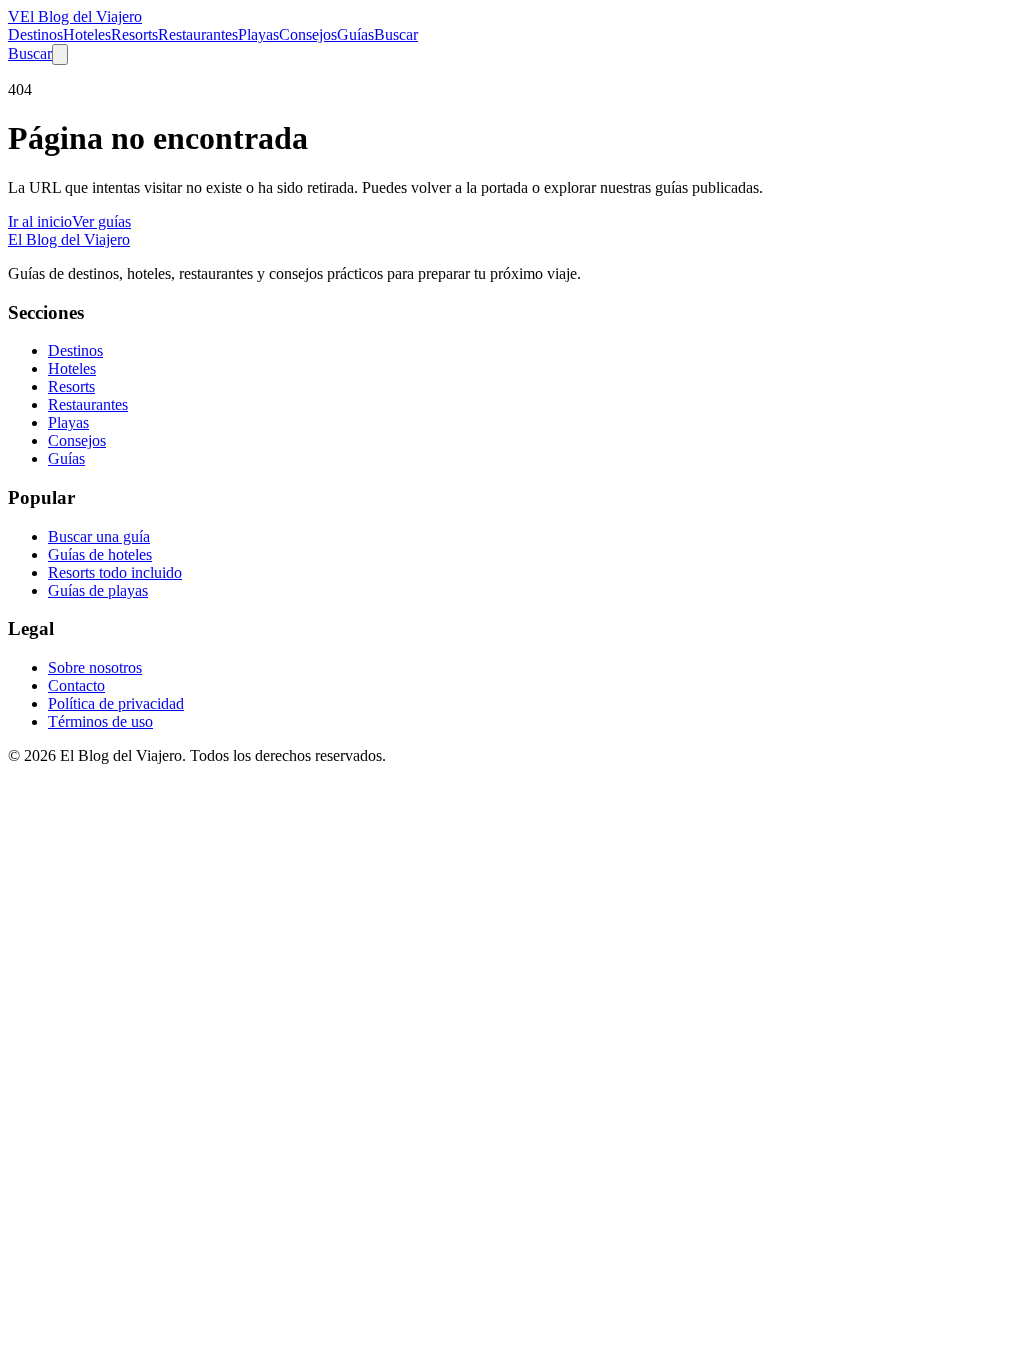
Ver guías (101, 221)
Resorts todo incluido (115, 572)
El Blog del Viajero (69, 239)
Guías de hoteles (100, 554)
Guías (355, 34)
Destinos (35, 34)
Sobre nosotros (95, 667)
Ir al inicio (40, 221)
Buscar (396, 34)
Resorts (134, 34)
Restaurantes (198, 34)
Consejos (308, 34)
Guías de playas (98, 590)
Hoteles (87, 34)
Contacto (76, 685)
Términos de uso (100, 721)
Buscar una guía (99, 536)
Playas (258, 34)
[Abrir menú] (60, 54)
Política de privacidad (116, 703)
